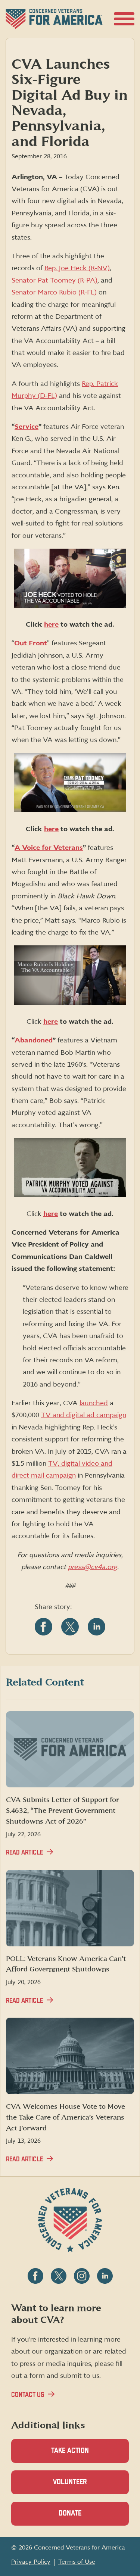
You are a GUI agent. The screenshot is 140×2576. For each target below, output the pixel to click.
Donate (83, 2518)
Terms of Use (77, 2562)
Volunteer (83, 2486)
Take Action (70, 2451)
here (51, 625)
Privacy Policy (31, 2562)
